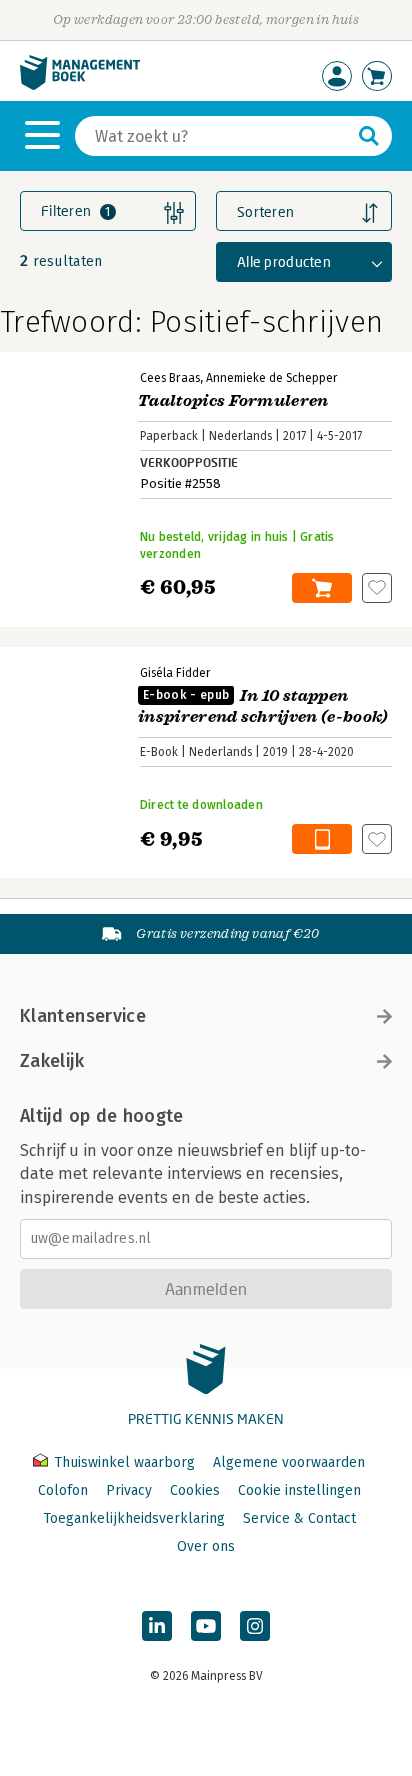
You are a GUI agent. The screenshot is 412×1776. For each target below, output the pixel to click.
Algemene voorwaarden (289, 1462)
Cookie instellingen (299, 1490)
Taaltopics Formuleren (233, 401)
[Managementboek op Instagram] (255, 1626)
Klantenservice (83, 1016)
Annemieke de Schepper (272, 378)
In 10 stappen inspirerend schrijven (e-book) (263, 706)
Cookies (195, 1490)
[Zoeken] (369, 136)
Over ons (206, 1546)
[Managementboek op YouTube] (206, 1626)
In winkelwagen (322, 588)
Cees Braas (170, 378)
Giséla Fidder (175, 673)
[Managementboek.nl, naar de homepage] (80, 85)
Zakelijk (52, 1061)
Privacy (129, 1490)
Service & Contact (299, 1518)
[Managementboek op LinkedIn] (157, 1626)
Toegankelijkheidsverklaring (134, 1518)
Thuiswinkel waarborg (124, 1462)
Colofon (63, 1490)
